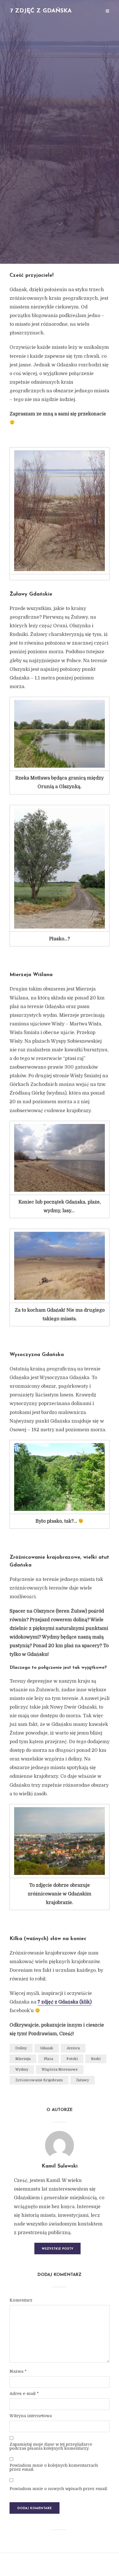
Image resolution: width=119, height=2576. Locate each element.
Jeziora (73, 2048)
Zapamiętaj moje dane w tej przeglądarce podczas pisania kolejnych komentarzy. (51, 2446)
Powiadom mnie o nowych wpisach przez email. (59, 2489)
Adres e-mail (24, 2394)
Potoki (72, 2059)
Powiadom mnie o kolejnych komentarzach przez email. (54, 2467)
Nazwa (18, 2371)
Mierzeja (23, 2059)
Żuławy (82, 2080)
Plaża (49, 2059)
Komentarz (21, 2300)
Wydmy (22, 2070)
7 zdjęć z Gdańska (41, 11)
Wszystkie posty (57, 2249)
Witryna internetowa (31, 2416)
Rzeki (96, 2059)
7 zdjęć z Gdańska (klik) (65, 2002)
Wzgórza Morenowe (60, 2070)
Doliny (21, 2048)
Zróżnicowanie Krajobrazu (39, 2080)
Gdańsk (47, 2048)
